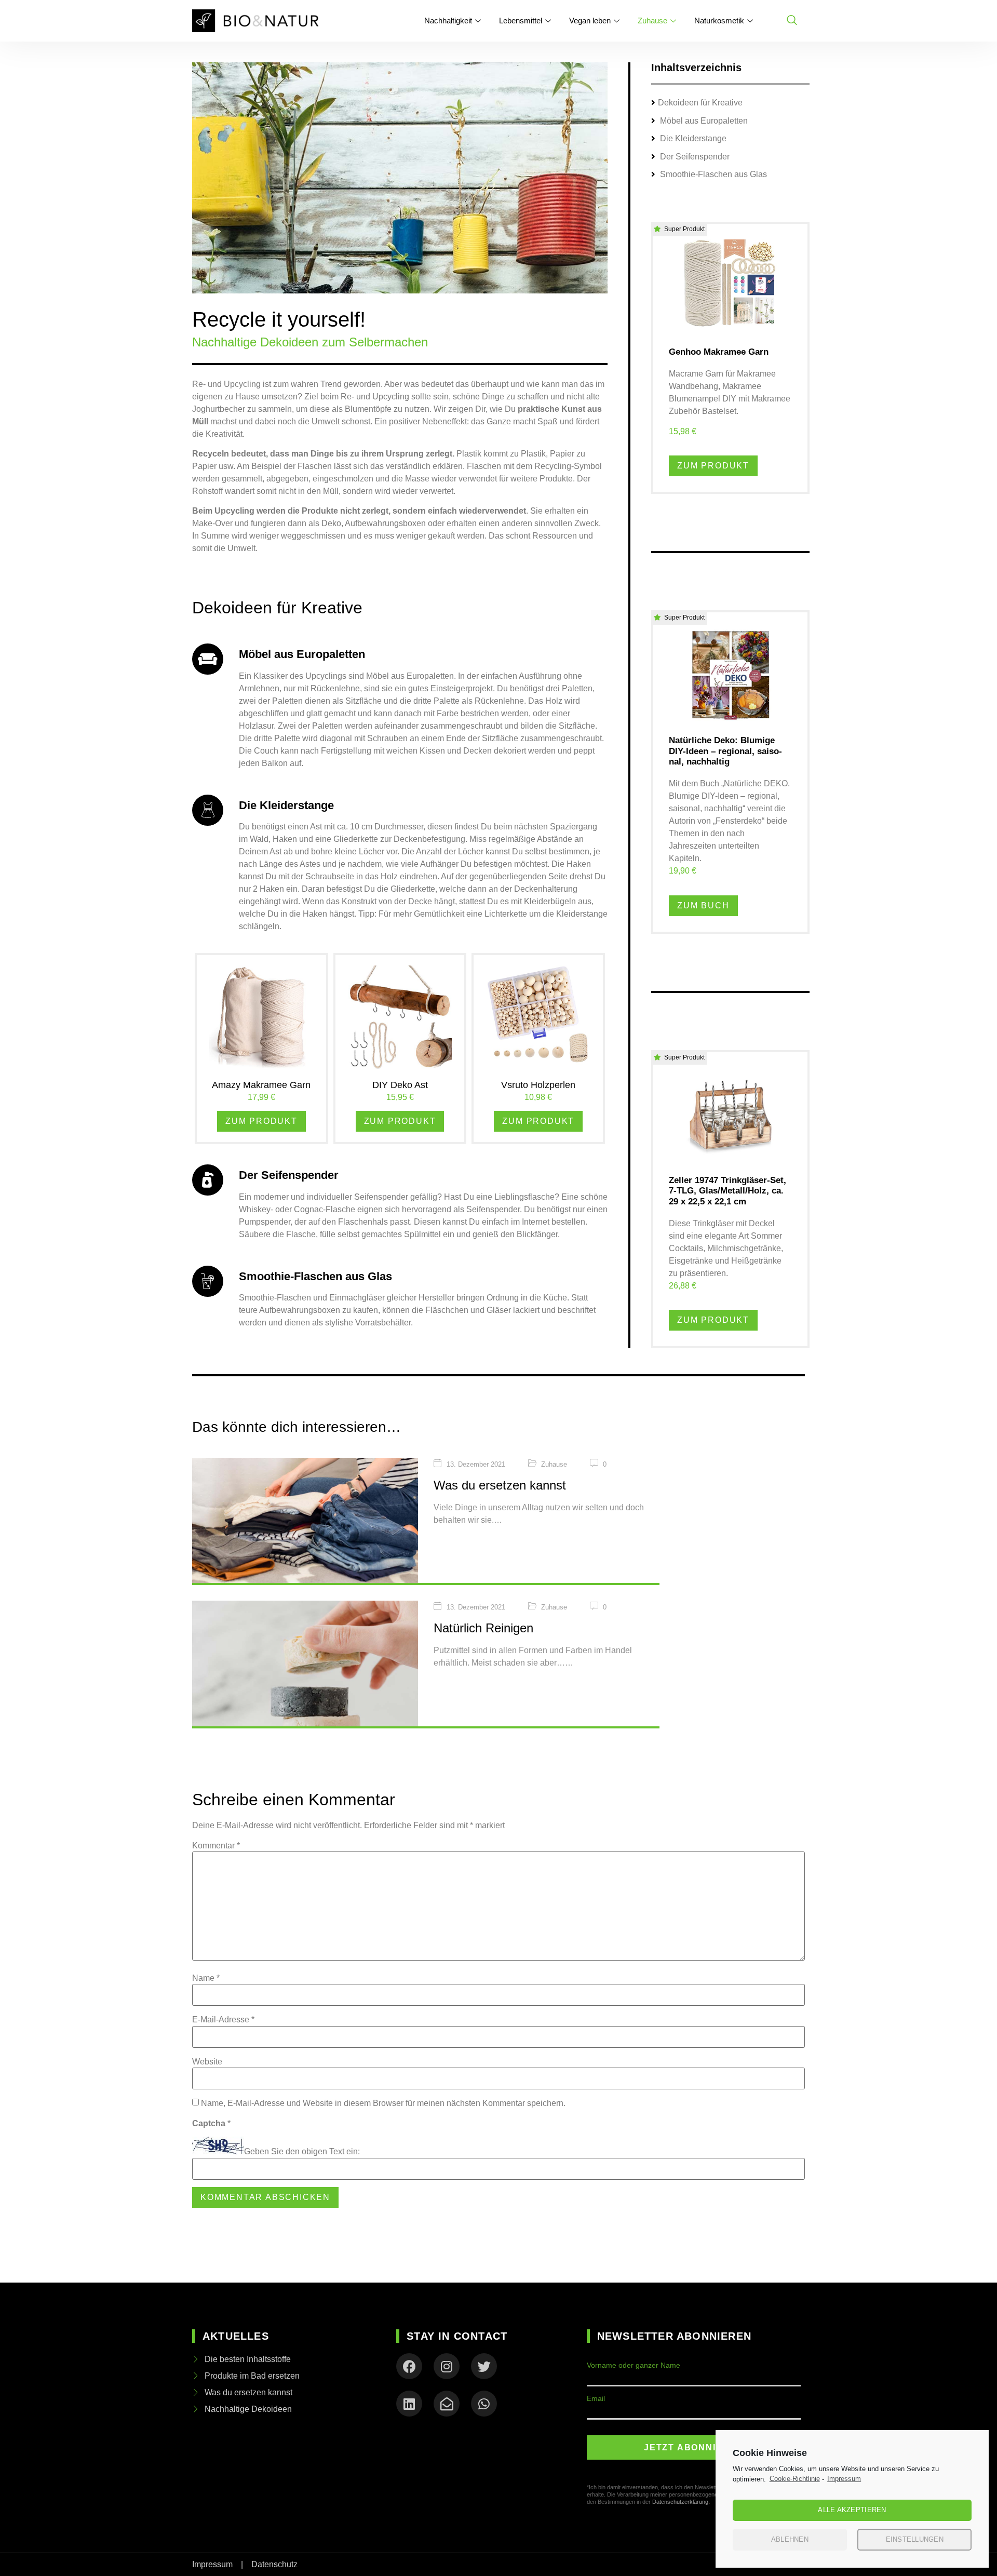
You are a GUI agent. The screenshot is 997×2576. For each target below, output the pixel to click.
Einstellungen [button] (915, 2539)
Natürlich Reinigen (483, 1628)
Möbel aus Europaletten (703, 121)
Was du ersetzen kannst (500, 1485)
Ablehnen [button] (790, 2539)
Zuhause (652, 21)
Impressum (844, 2479)
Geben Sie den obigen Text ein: (302, 2152)
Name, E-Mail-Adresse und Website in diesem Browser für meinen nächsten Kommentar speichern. (383, 2103)
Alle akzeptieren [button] (852, 2510)
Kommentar (216, 1846)
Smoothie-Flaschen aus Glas (712, 174)
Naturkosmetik (719, 21)
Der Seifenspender (694, 157)
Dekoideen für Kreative (700, 103)
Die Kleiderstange (692, 138)
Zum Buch (703, 905)
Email (596, 2398)
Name (206, 1978)
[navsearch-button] (792, 21)
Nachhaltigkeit (448, 21)
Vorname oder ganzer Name (634, 2365)
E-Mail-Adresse (223, 2020)
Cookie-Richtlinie (795, 2479)
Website (207, 2062)
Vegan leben (590, 21)
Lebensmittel (521, 21)
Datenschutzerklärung (680, 2502)
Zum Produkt (261, 1121)
